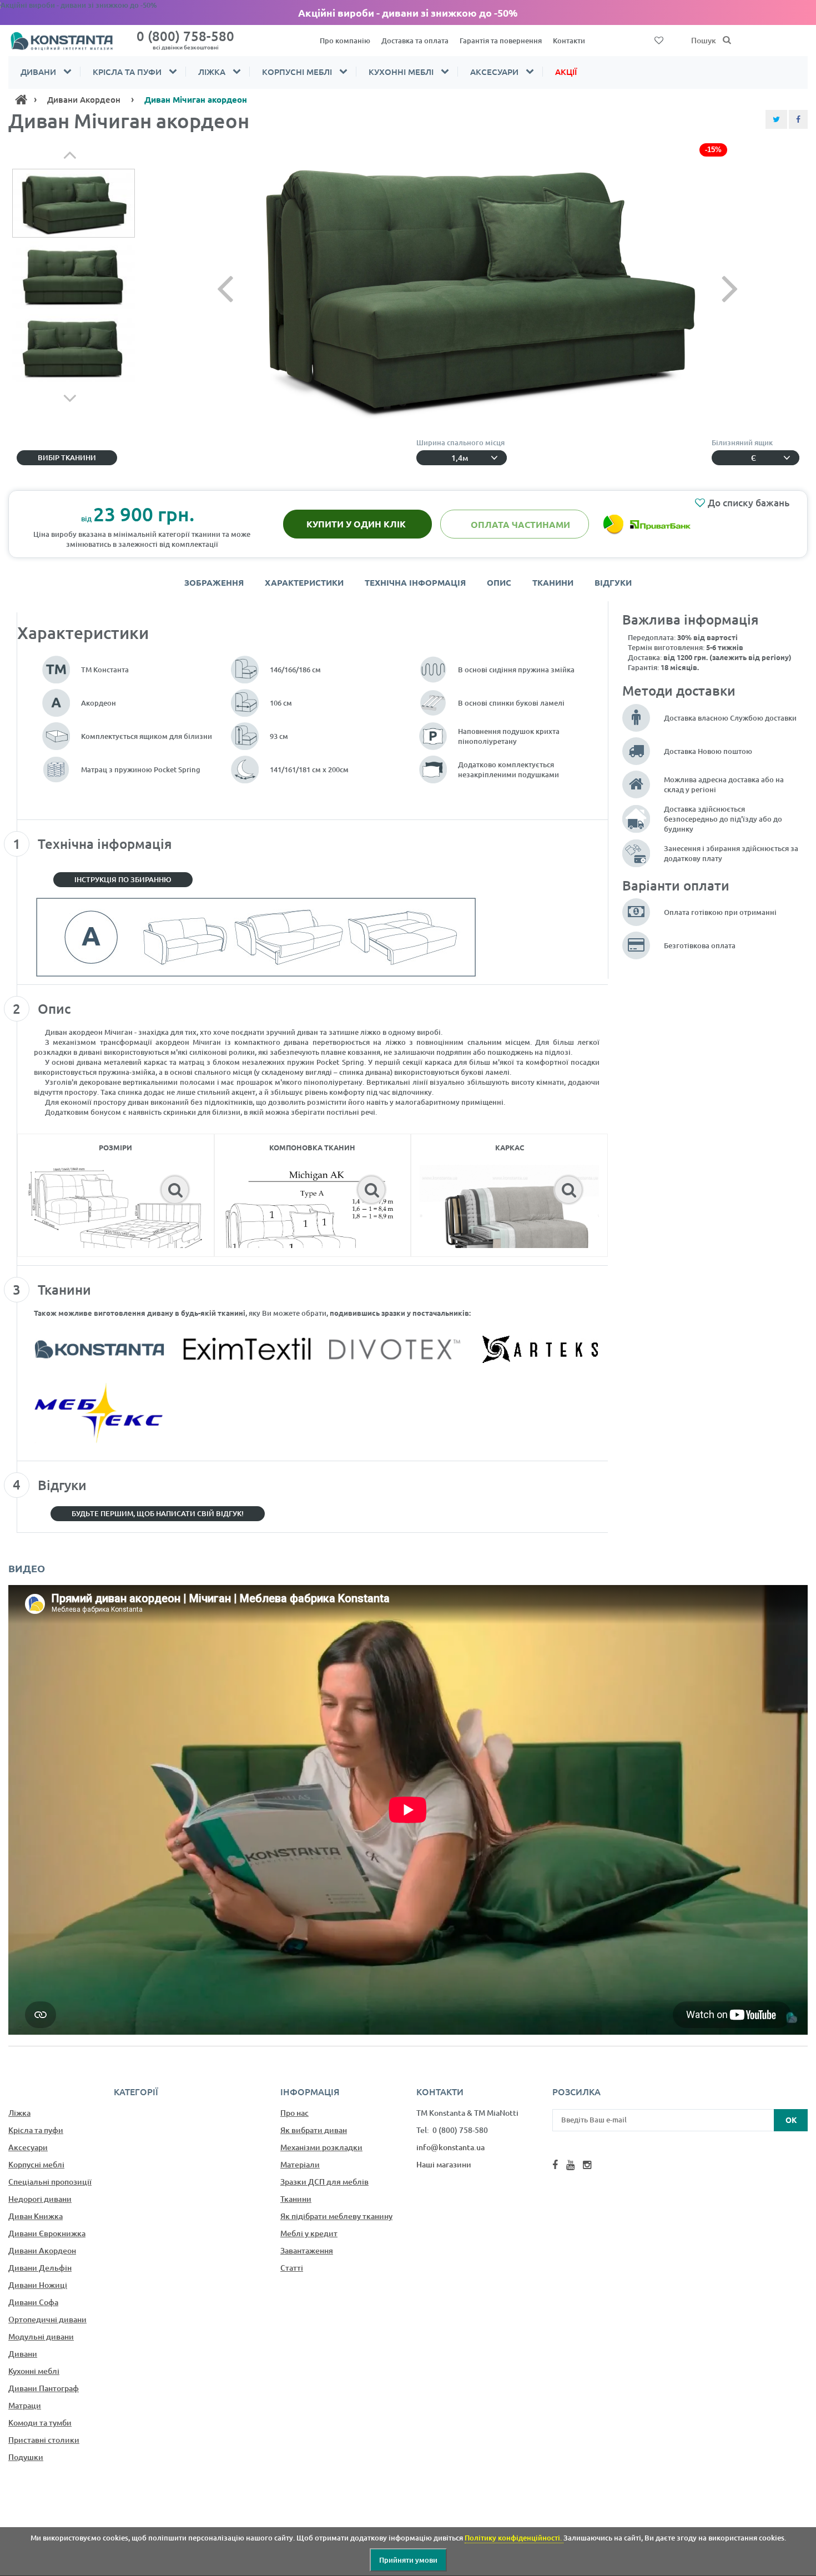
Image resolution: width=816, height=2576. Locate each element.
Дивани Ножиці (38, 2285)
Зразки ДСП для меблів (324, 2182)
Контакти (569, 41)
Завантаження (307, 2250)
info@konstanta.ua (450, 2147)
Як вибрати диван (314, 2130)
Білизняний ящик (744, 442)
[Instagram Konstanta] (587, 2165)
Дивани (38, 72)
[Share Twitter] (776, 119)
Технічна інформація (415, 582)
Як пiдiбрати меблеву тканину (336, 2216)
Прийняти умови (408, 2560)
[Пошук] (727, 41)
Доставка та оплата (415, 41)
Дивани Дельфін (40, 2268)
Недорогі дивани (40, 2199)
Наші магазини (444, 2164)
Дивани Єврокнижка (47, 2233)
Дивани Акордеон (42, 2250)
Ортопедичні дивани (47, 2319)
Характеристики (304, 582)
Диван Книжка (36, 2216)
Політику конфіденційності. (514, 2538)
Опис (499, 582)
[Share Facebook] (798, 119)
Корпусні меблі (297, 72)
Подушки (26, 2457)
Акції (566, 72)
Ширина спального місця (462, 442)
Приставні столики (44, 2440)
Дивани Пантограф (44, 2388)
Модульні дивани (41, 2336)
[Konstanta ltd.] (68, 41)
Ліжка (212, 72)
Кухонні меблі (401, 72)
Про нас (294, 2113)
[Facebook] (555, 2165)
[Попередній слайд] (244, 288)
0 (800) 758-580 (185, 39)
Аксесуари (494, 72)
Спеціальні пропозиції (50, 2182)
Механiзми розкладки (321, 2147)
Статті (292, 2268)
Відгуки (613, 582)
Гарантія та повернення (501, 41)
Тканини (553, 582)
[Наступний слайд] (711, 288)
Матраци (25, 2405)
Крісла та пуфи (127, 72)
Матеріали (300, 2164)
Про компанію (345, 41)
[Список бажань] (659, 39)
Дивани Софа (33, 2302)
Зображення (214, 582)
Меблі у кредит (309, 2233)
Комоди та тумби (40, 2422)
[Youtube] (570, 2165)
